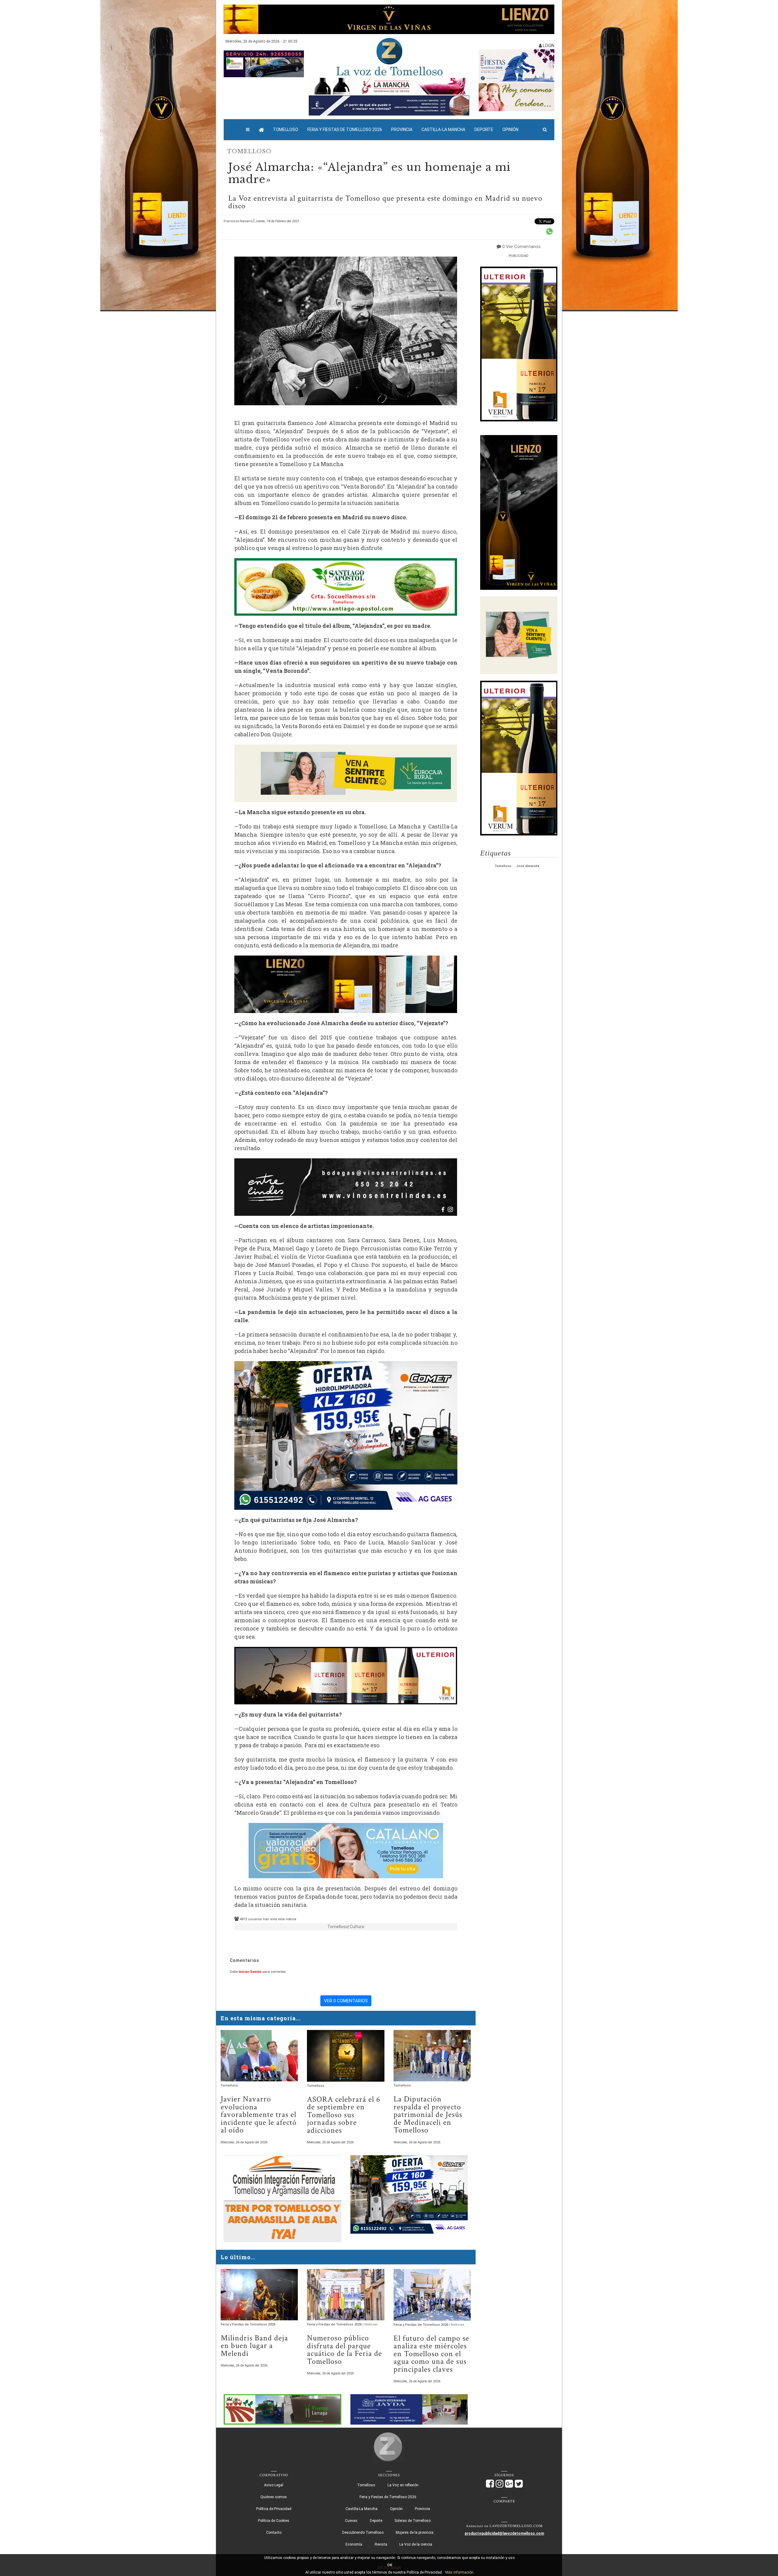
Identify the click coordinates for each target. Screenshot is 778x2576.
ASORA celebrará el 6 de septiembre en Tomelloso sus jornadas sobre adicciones (344, 2115)
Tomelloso (286, 130)
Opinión (510, 130)
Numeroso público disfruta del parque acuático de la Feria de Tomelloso (344, 2350)
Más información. (460, 2572)
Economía (354, 2544)
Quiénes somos (274, 2497)
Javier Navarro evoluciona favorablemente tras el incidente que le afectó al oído (259, 2115)
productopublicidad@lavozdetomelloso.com (504, 2533)
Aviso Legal (274, 2485)
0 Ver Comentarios (522, 247)
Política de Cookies (274, 2521)
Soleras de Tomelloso (413, 2521)
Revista (381, 2544)
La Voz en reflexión (403, 2485)
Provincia (402, 130)
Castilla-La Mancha (443, 130)
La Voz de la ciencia (416, 2544)
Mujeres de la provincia (415, 2533)
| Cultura (356, 1927)
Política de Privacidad (274, 2509)
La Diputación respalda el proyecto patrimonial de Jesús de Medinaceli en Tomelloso (428, 2115)
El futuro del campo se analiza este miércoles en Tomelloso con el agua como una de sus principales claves (431, 2354)
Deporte (484, 130)
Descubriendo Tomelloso (363, 2533)
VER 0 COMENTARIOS (346, 2001)
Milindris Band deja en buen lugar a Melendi (254, 2346)
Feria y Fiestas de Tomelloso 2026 (345, 130)
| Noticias (370, 2324)
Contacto (274, 2533)
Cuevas (351, 2521)
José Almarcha (528, 866)
